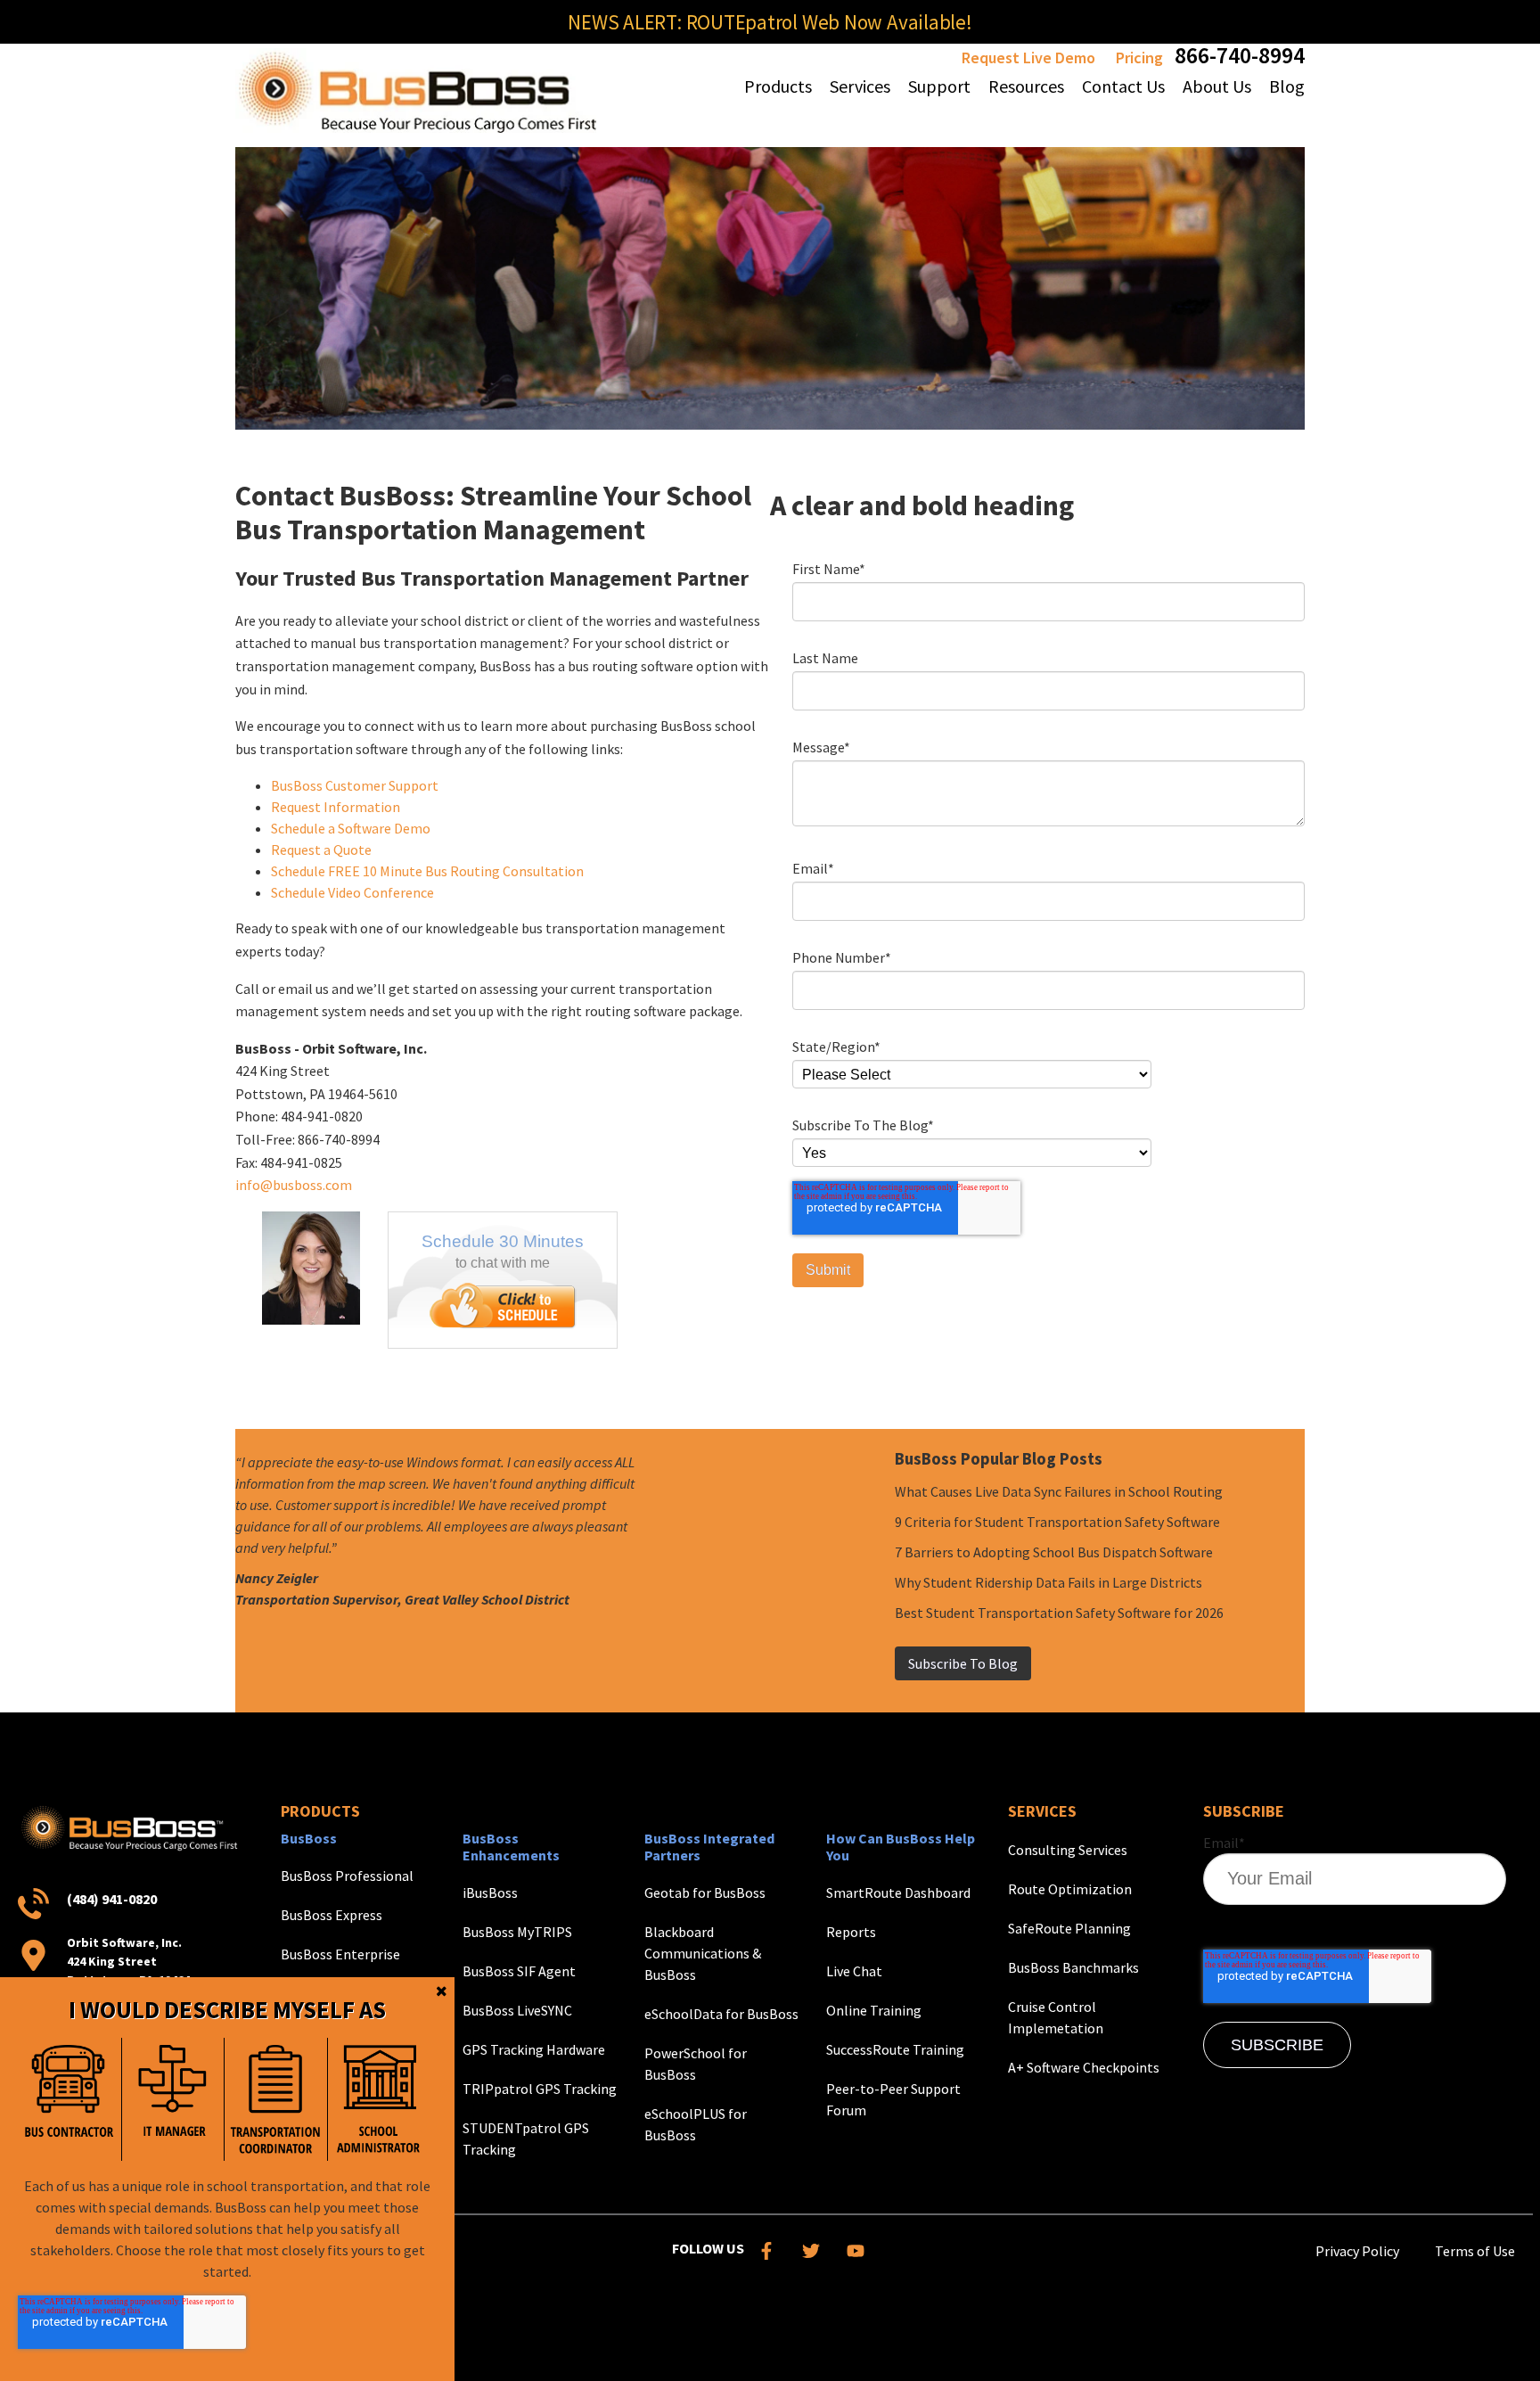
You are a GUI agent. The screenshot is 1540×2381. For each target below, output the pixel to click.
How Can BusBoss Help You (901, 1847)
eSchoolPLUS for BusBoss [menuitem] (696, 2124)
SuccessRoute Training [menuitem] (895, 2049)
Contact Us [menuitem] (1123, 86)
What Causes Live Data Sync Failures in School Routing (1059, 1491)
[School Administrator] (379, 2099)
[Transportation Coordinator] (275, 2099)
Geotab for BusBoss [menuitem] (705, 1892)
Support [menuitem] (939, 86)
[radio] (70, 2099)
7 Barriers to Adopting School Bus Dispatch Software (1054, 1552)
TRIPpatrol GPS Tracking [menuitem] (540, 2089)
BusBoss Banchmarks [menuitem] (1073, 1967)
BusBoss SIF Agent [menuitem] (519, 1971)
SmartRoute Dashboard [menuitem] (898, 1892)
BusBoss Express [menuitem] (332, 1915)
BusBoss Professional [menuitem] (347, 1876)
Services (1042, 1811)
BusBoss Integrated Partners (709, 1847)
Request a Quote (321, 850)
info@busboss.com (294, 1185)
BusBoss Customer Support (355, 785)
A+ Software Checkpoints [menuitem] (1084, 2067)
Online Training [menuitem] (874, 2010)
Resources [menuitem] (1026, 86)
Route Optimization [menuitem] (1070, 1889)
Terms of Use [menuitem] (1475, 2251)
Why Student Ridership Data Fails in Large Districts (1049, 1582)
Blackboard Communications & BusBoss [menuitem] (703, 1953)
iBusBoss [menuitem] (490, 1892)
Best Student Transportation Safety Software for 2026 (1059, 1613)
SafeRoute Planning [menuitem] (1069, 1928)
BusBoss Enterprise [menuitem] (340, 1954)
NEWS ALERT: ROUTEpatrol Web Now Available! (770, 22)
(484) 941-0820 (112, 1899)
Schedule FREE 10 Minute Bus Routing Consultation (427, 871)
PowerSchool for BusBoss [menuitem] (696, 2064)
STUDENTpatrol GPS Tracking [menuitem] (526, 2139)
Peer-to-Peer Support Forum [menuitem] (893, 2099)
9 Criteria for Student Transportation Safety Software (1057, 1522)
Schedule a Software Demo (351, 828)
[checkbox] (224, 2099)
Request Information (336, 807)
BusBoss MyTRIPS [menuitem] (517, 1932)
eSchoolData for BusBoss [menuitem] (721, 2014)
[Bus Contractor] (70, 2099)
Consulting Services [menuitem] (1068, 1850)
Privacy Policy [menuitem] (1357, 2251)
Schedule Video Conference (352, 892)
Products (320, 1811)
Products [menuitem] (778, 86)
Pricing (1139, 57)
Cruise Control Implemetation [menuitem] (1056, 2017)
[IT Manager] (173, 2099)
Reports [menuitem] (851, 1932)
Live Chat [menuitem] (854, 1971)
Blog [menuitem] (1287, 86)
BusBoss (309, 1838)
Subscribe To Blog (963, 1663)
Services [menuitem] (860, 86)
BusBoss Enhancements (511, 1847)
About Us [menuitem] (1217, 86)
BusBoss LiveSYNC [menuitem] (517, 2010)
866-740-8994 (1240, 55)
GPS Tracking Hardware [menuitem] (534, 2049)
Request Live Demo (1028, 57)
